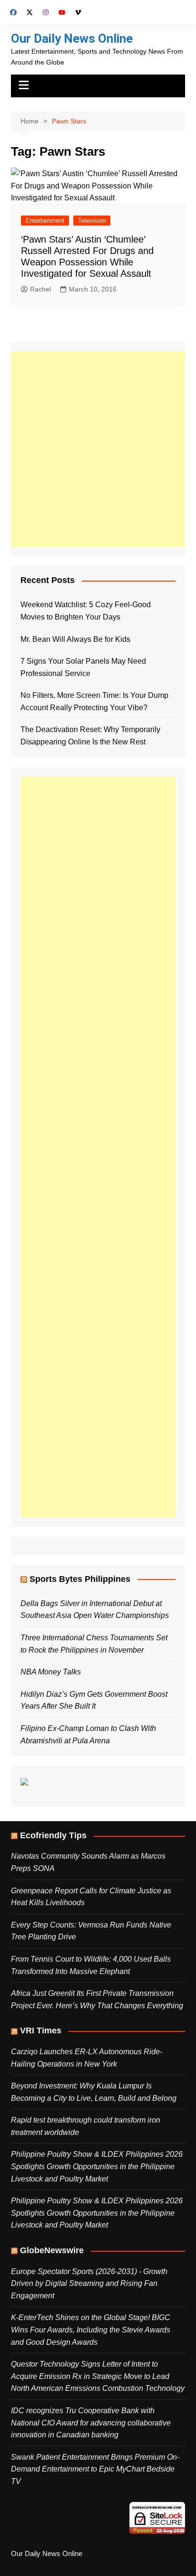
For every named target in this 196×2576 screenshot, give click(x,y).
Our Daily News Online (72, 38)
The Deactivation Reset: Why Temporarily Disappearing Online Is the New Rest (90, 736)
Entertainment (45, 221)
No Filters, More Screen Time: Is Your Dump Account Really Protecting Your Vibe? (94, 701)
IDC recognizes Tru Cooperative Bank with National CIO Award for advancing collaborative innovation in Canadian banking (91, 2423)
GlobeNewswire (52, 2250)
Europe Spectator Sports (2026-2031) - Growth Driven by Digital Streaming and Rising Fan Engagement (89, 2284)
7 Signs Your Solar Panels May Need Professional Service (83, 667)
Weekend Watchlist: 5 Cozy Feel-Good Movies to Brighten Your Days (86, 611)
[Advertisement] (98, 449)
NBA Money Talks (51, 1672)
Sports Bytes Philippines (80, 1579)
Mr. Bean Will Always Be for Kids (75, 639)
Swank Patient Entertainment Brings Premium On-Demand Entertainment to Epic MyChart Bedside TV (95, 2469)
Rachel (40, 289)
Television (92, 221)
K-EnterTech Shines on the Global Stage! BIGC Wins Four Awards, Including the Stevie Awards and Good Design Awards (91, 2330)
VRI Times (41, 2031)
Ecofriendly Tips (53, 1835)
